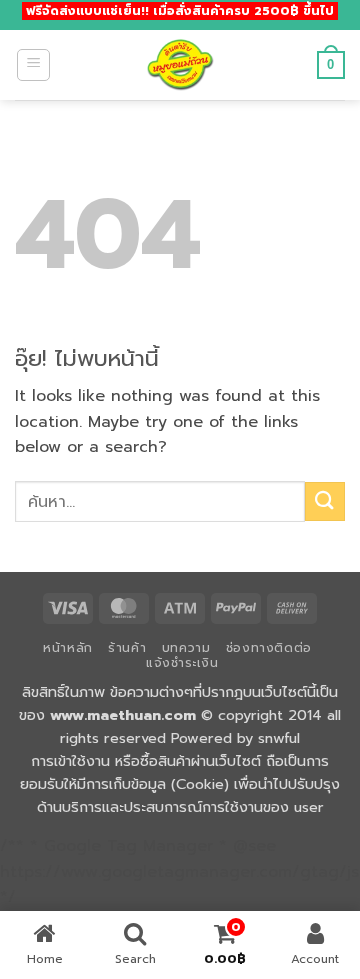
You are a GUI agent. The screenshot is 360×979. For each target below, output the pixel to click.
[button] (33, 65)
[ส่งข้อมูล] (325, 501)
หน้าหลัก (68, 648)
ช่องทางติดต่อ (269, 648)
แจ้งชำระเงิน (182, 663)
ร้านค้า (127, 648)
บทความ (186, 648)
